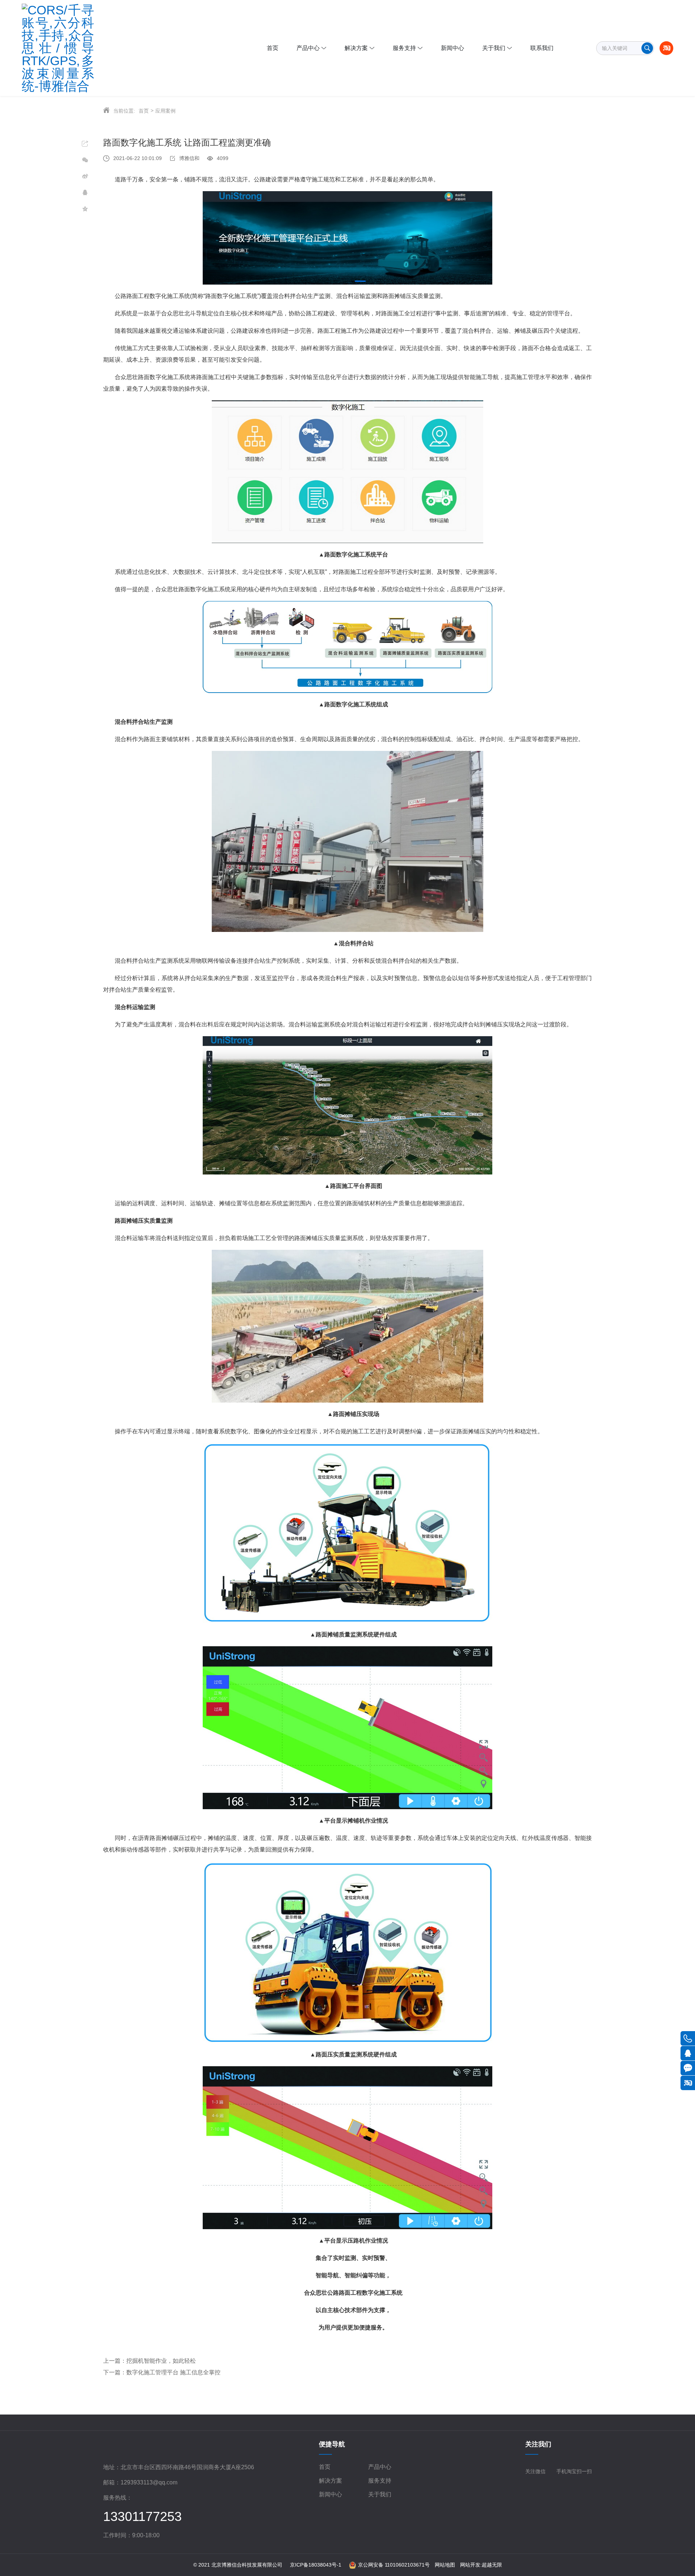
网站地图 (445, 2565)
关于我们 (380, 2494)
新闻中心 (330, 2494)
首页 (144, 111)
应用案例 (165, 111)
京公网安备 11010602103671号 (394, 2565)
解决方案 (330, 2481)
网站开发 (470, 2565)
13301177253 (142, 2516)
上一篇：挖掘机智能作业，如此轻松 (149, 2361)
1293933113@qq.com (149, 2482)
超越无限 (492, 2565)
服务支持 (380, 2481)
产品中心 (380, 2467)
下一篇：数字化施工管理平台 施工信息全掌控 (162, 2372)
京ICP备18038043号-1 (316, 2565)
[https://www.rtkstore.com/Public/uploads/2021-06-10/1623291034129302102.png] (74, 48)
